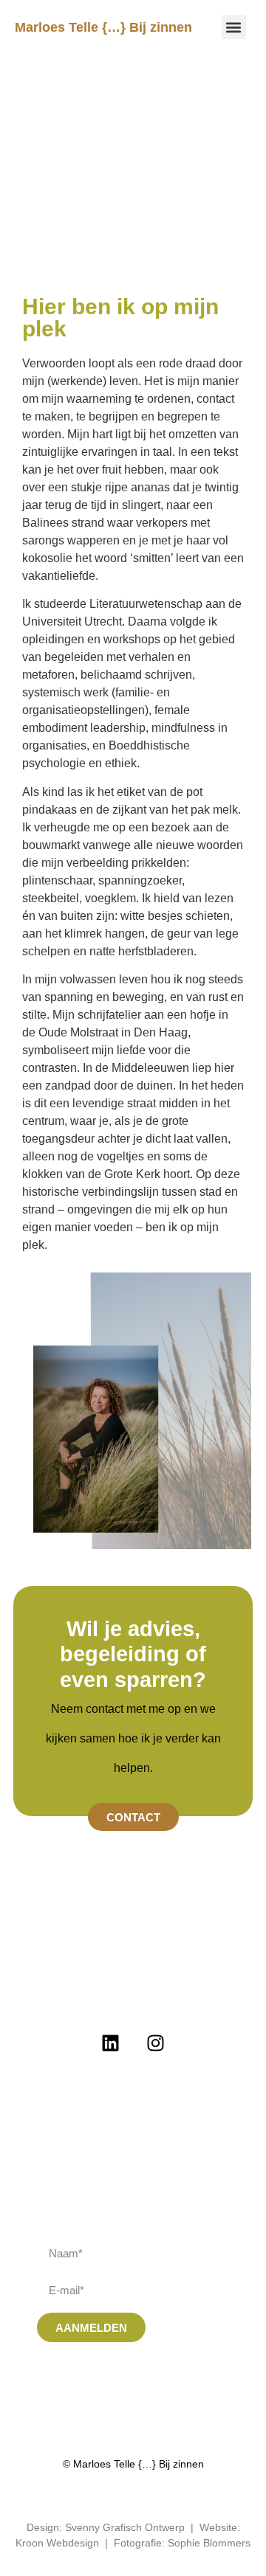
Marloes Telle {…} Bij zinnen (103, 27)
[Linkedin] (111, 2043)
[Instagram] (156, 2043)
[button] (234, 27)
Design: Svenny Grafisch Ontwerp (106, 2527)
